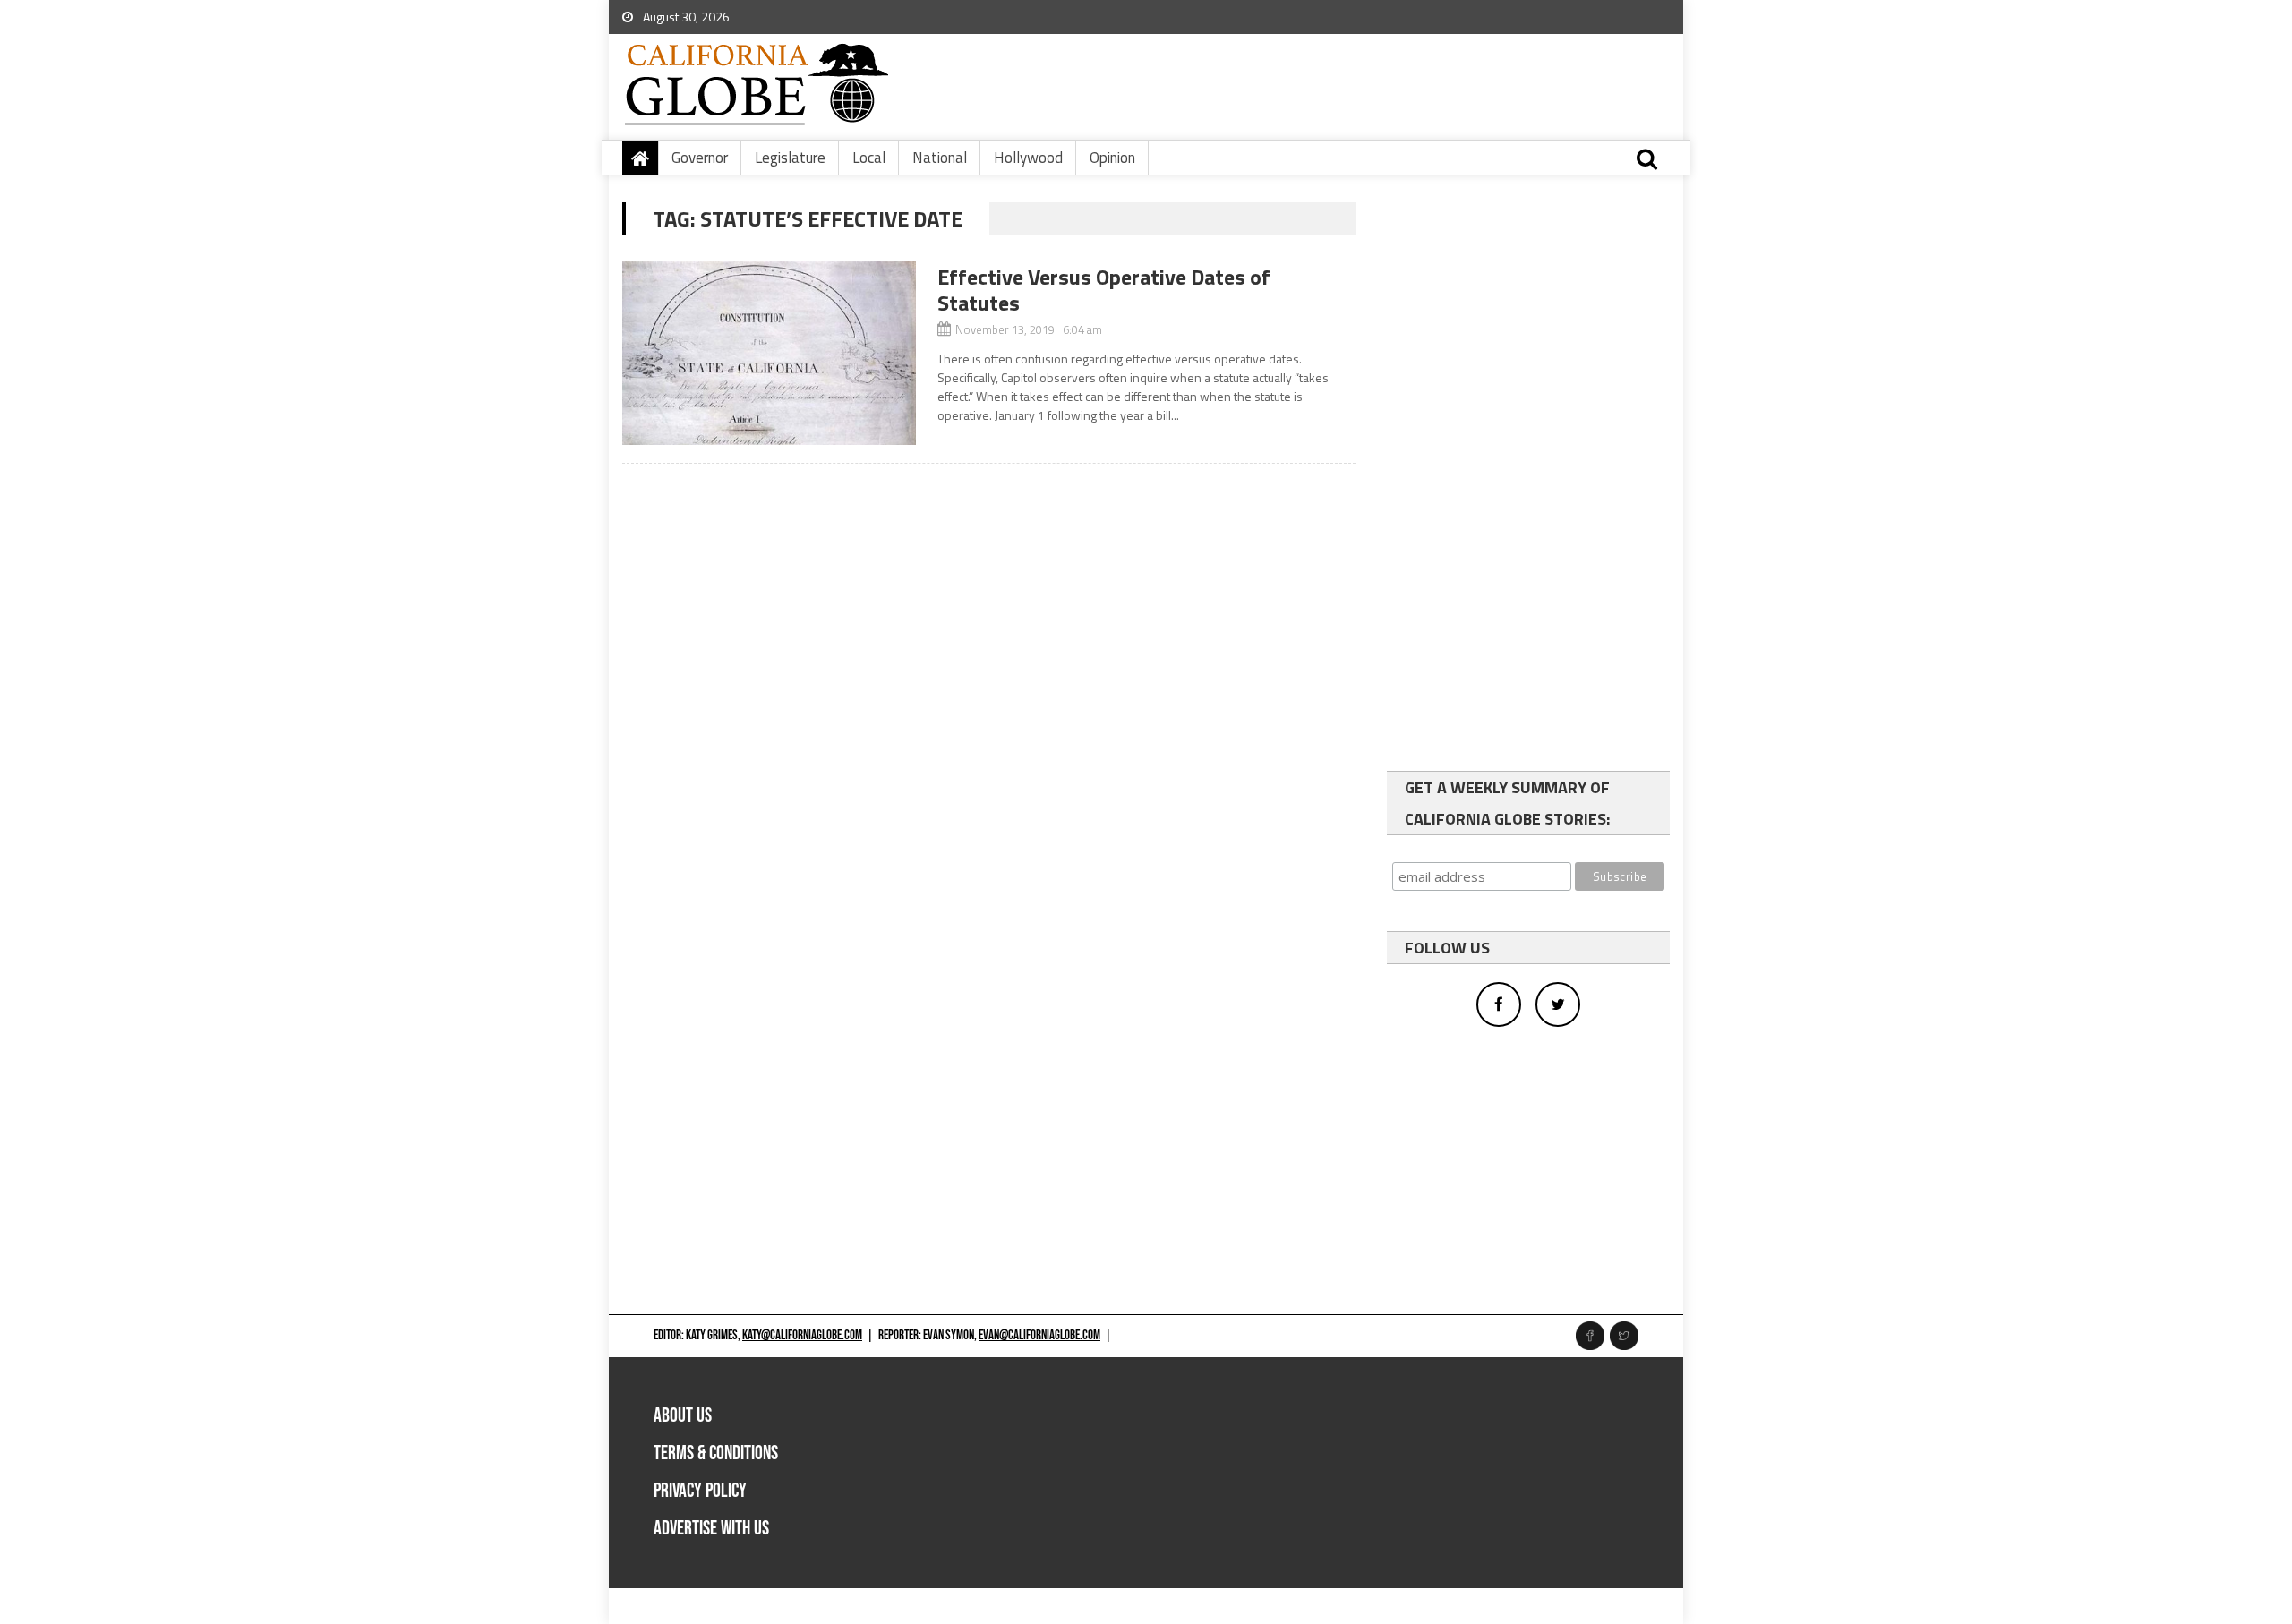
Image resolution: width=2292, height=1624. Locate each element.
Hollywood (1028, 158)
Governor (700, 158)
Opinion (1112, 158)
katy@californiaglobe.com (802, 1335)
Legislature (790, 158)
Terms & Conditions (716, 1453)
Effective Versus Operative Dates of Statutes (1104, 290)
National (940, 158)
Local (869, 158)
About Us (683, 1416)
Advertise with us (711, 1529)
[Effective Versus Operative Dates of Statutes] (769, 353)
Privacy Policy (700, 1491)
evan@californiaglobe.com (1039, 1335)
